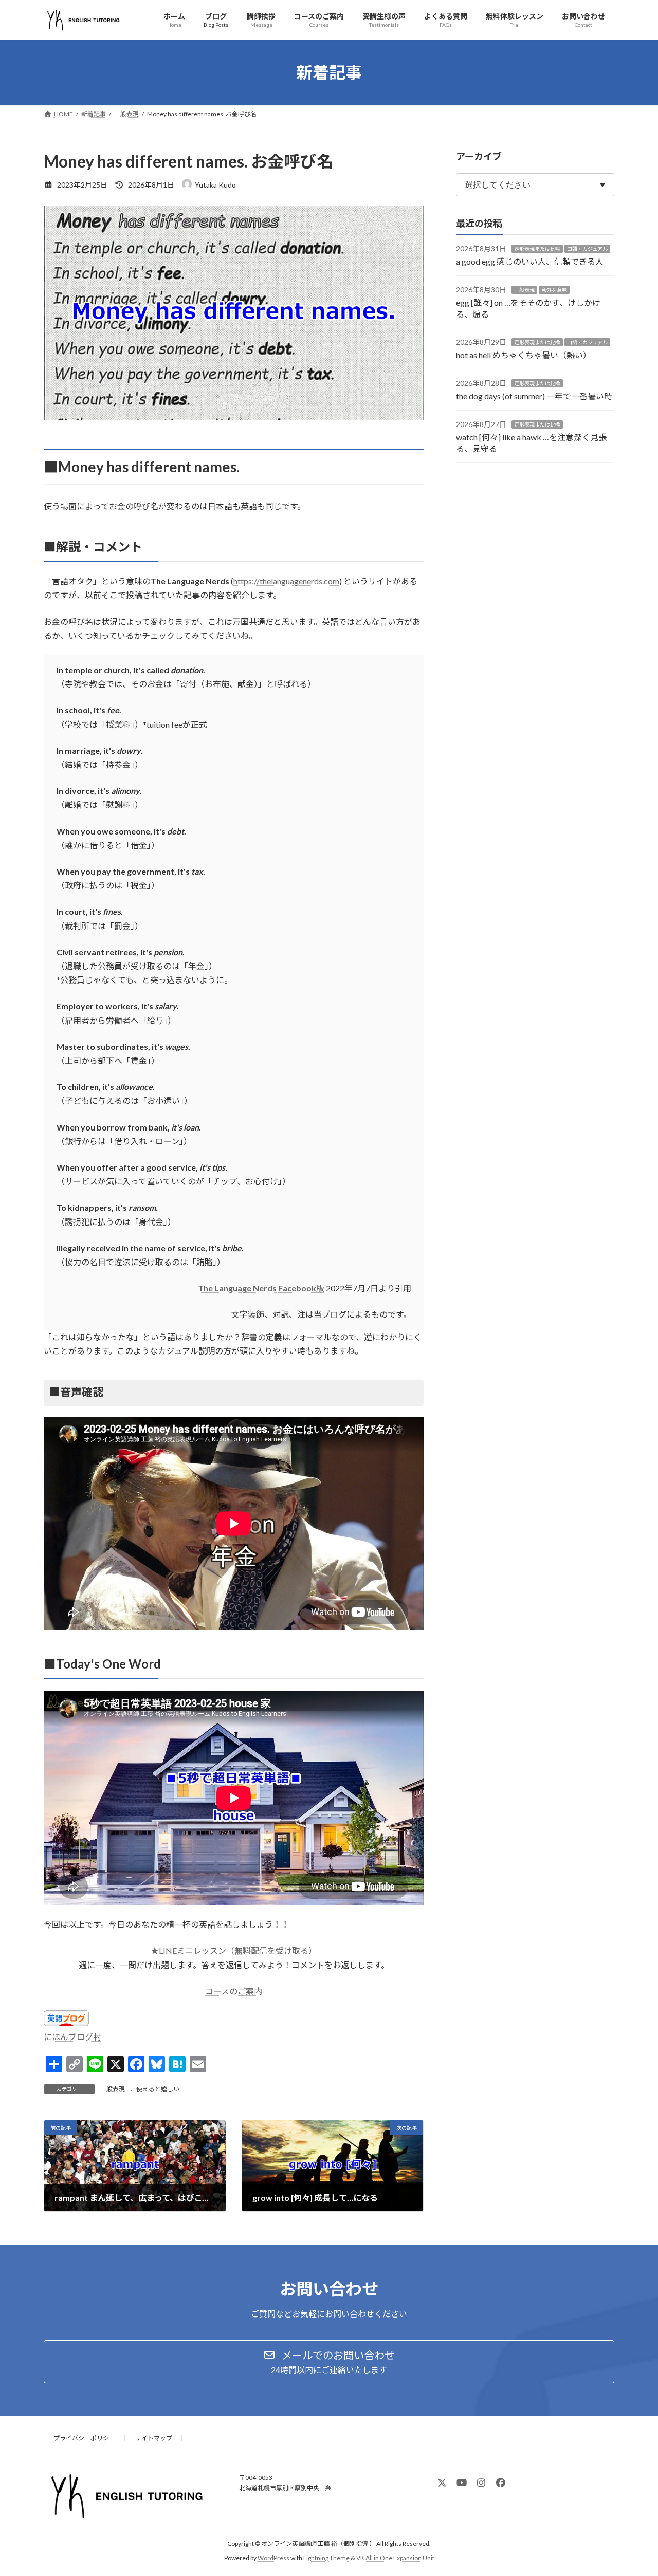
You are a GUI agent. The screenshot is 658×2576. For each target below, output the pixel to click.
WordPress (273, 2558)
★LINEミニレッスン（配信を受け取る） (234, 1950)
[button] (329, 2362)
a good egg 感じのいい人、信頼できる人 (530, 262)
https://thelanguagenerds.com (286, 581)
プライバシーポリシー (84, 2438)
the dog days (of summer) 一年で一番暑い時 (534, 396)
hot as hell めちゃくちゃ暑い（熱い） (524, 355)
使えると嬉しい (158, 2089)
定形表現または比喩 (537, 249)
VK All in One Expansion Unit (395, 2558)
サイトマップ (154, 2438)
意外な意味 (554, 290)
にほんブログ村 (72, 2037)
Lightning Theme (326, 2558)
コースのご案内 (234, 1991)
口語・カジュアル (587, 249)
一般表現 (113, 2089)
